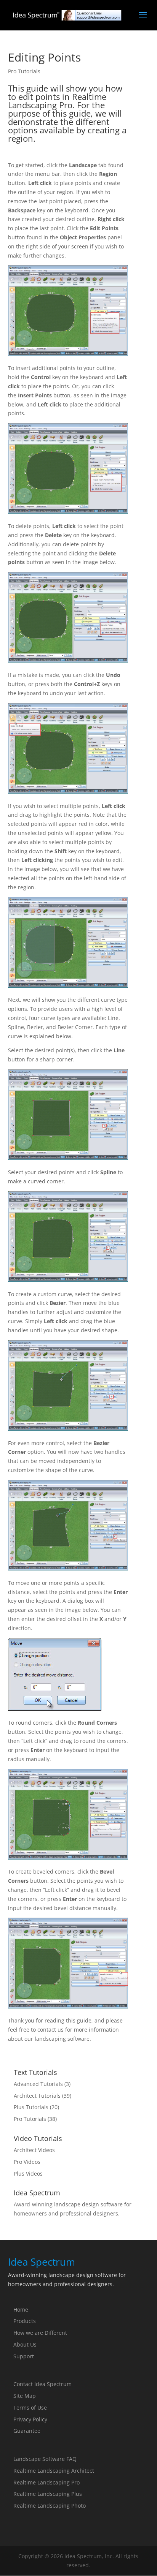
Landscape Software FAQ (45, 2459)
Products (25, 2321)
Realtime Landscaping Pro (46, 2482)
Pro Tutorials (24, 71)
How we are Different (40, 2333)
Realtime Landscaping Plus (48, 2494)
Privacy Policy (30, 2419)
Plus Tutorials (31, 2107)
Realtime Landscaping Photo (50, 2506)
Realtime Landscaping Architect (54, 2471)
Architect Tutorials (37, 2096)
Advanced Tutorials (38, 2084)
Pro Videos (27, 2162)
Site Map (25, 2396)
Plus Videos (28, 2174)
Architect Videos (34, 2150)
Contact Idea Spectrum (42, 2384)
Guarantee (27, 2431)
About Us (25, 2344)
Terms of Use (30, 2408)
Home (21, 2310)
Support (24, 2356)
